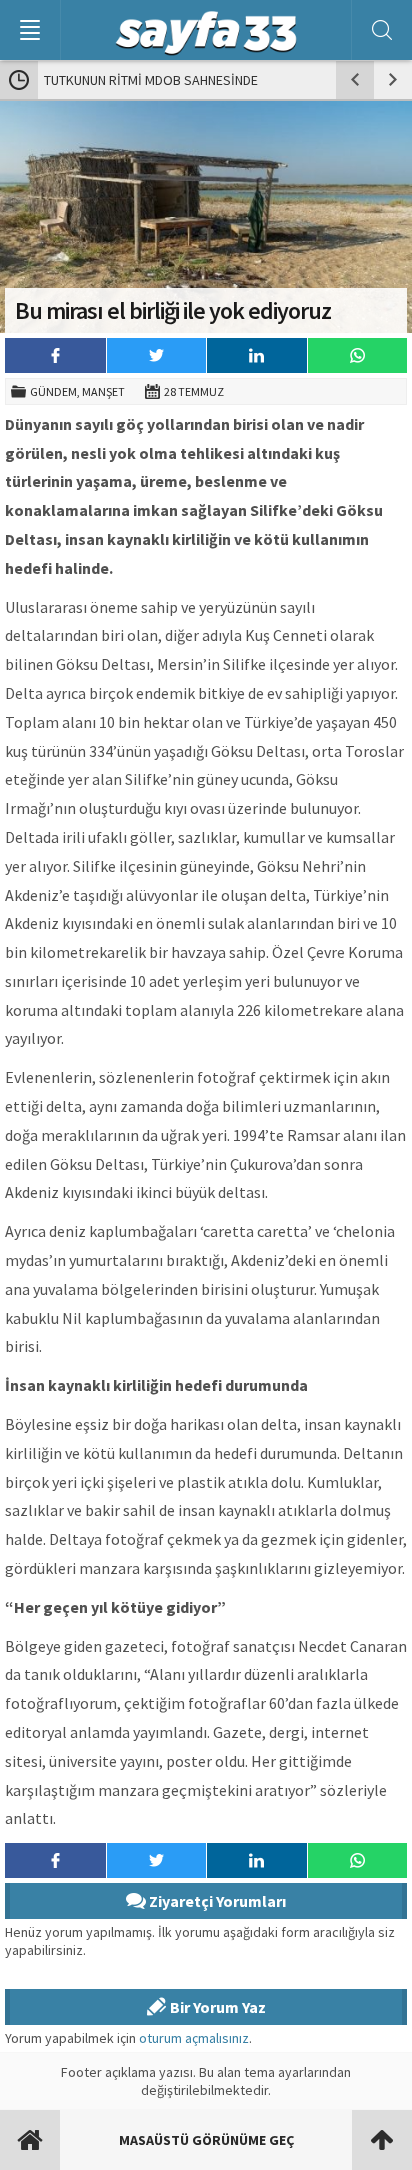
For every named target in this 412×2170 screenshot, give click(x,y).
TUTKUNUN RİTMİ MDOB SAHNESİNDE (151, 80)
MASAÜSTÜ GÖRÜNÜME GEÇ (206, 2140)
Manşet (103, 391)
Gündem (53, 391)
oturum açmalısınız (194, 2038)
